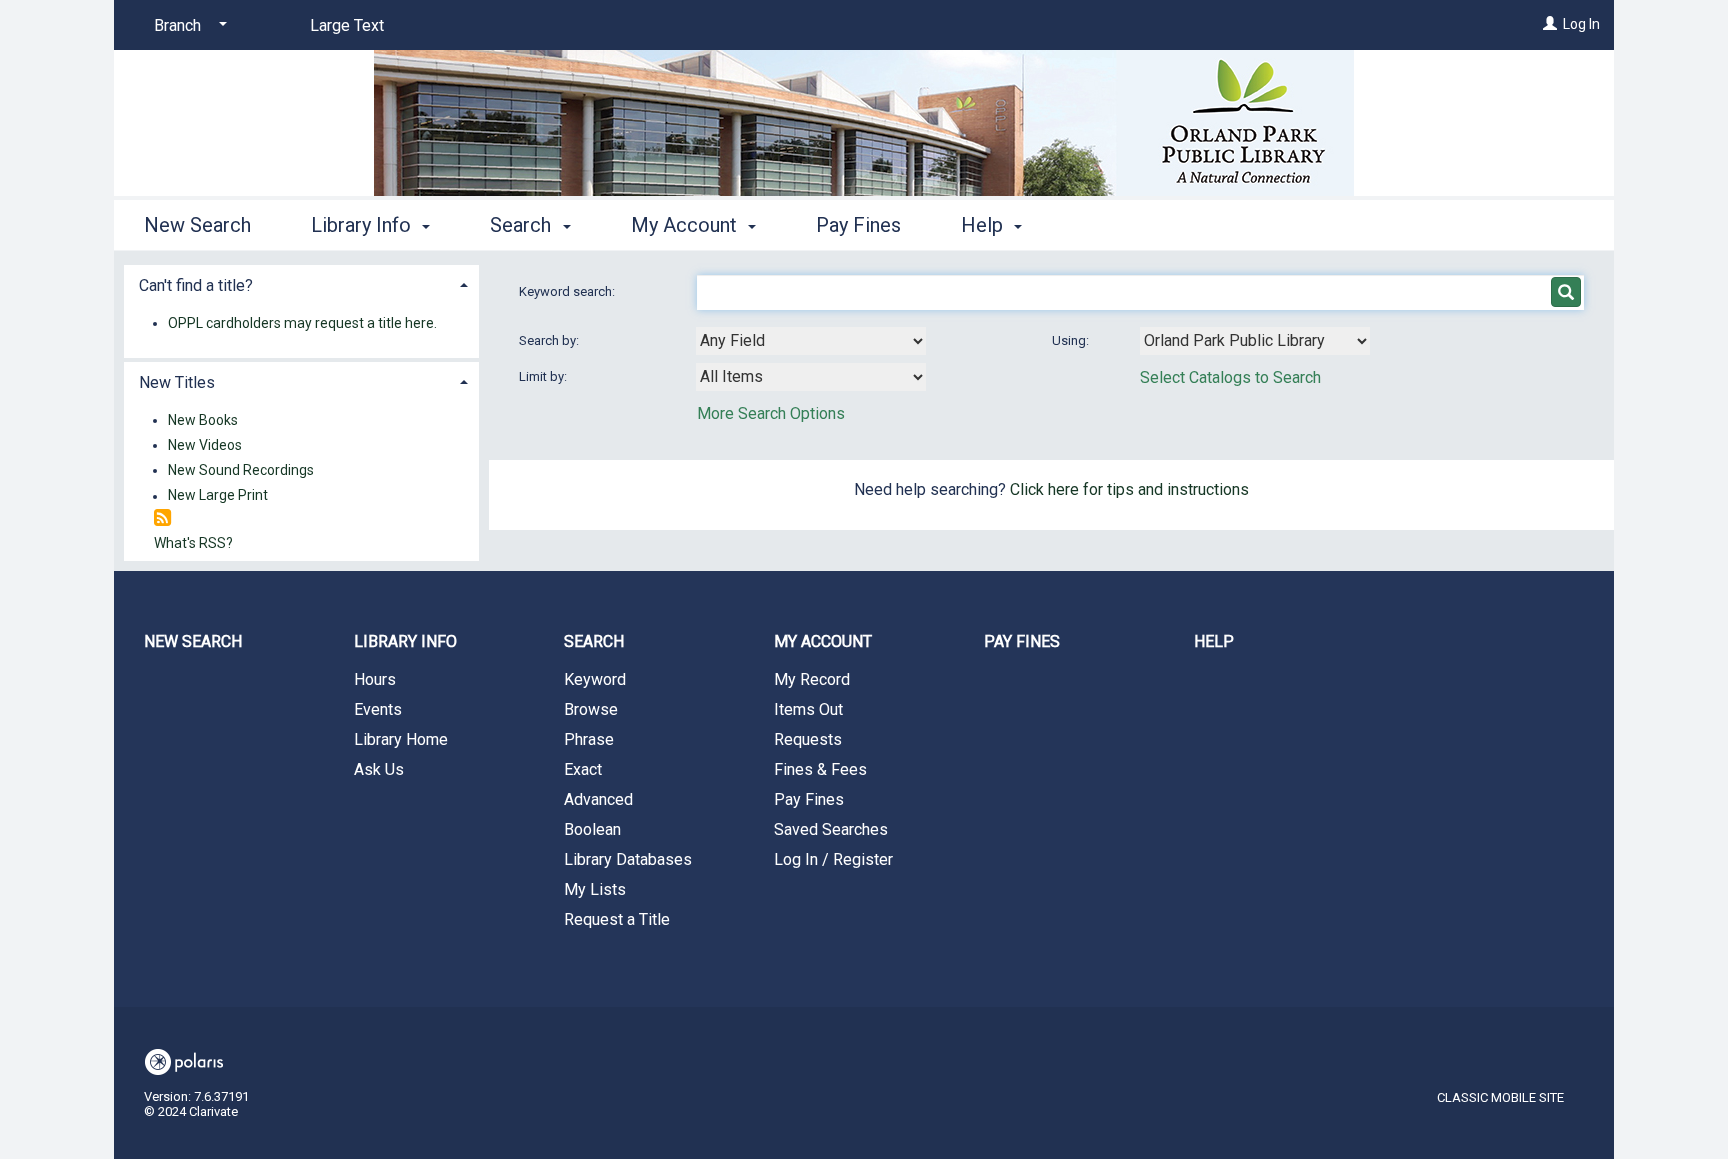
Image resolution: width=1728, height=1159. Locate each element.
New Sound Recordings (241, 470)
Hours (375, 679)
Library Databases (628, 859)
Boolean (592, 829)
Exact (583, 769)
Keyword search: (568, 291)
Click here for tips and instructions (1129, 489)
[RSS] (162, 518)
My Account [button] (686, 225)
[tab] (301, 283)
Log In (1581, 24)
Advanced (598, 799)
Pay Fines (858, 225)
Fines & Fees (820, 769)
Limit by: (544, 376)
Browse (591, 709)
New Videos (205, 445)
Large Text (347, 25)
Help (1214, 641)
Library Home (401, 739)
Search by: (550, 340)
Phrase (589, 739)
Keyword (595, 679)
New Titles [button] (177, 382)
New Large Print (218, 496)
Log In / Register (833, 859)
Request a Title (617, 919)
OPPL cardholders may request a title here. (302, 323)
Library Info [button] (363, 225)
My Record (812, 679)
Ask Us (379, 769)
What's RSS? (193, 543)
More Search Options (771, 413)
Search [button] (523, 225)
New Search (197, 225)
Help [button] (984, 225)
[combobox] (811, 341)
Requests (808, 739)
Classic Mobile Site (1500, 1097)
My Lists (595, 889)
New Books (203, 420)
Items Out (808, 709)
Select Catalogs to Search (1230, 377)
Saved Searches (831, 829)
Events (378, 709)
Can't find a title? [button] (196, 285)
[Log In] (1550, 24)
